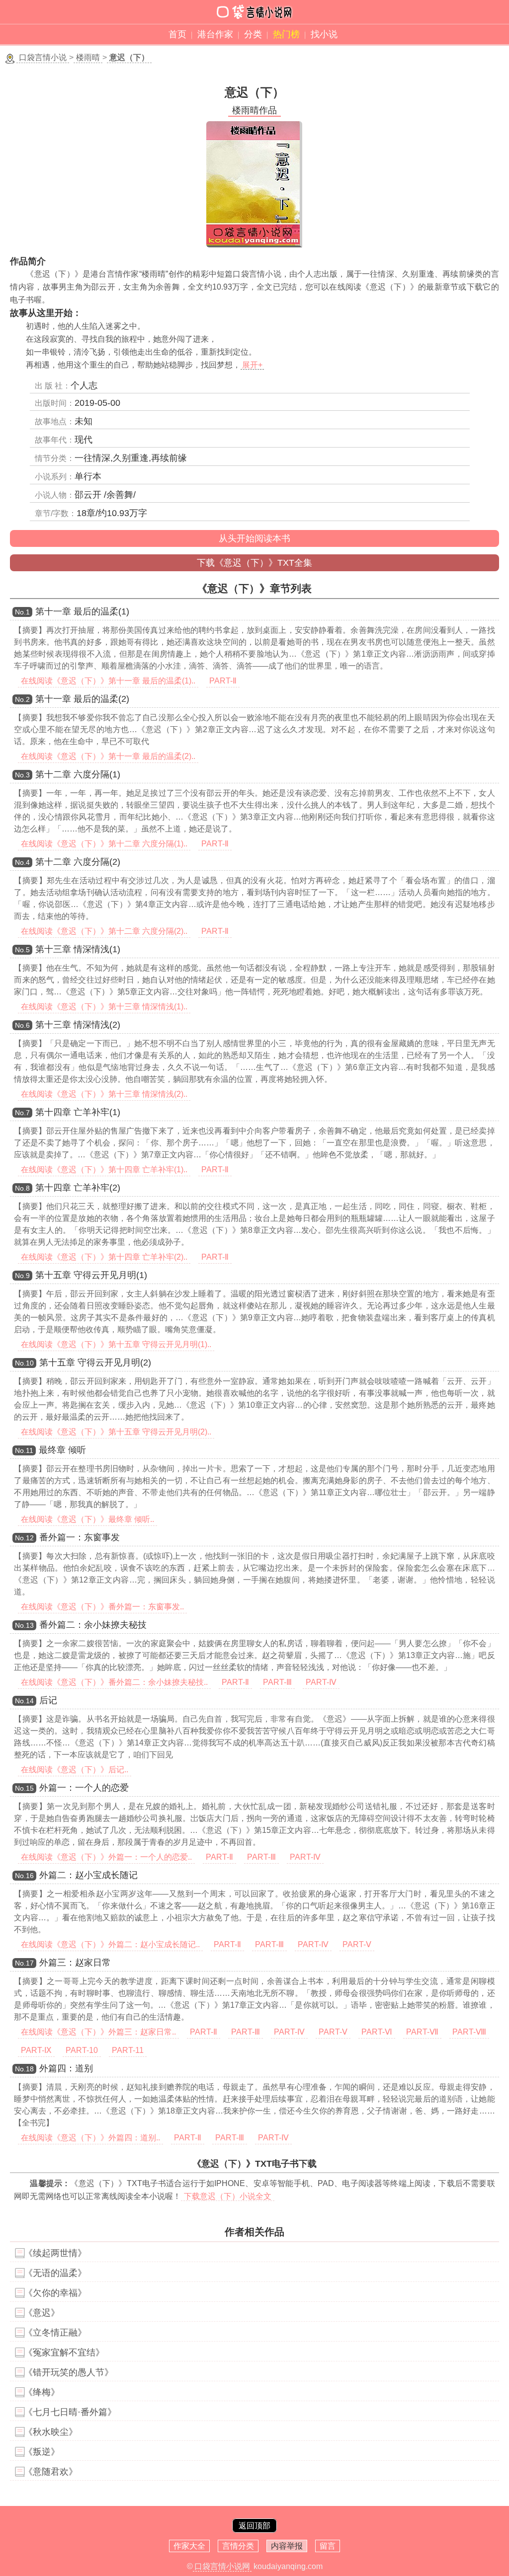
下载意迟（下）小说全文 (228, 2196)
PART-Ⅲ (277, 1682)
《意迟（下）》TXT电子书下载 (254, 2164)
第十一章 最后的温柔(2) (82, 699)
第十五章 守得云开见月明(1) (91, 1275)
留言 (328, 2546)
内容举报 (287, 2546)
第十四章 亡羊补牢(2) (78, 1188)
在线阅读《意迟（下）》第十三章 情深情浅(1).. (104, 1007)
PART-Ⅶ (422, 2032)
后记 (48, 1700)
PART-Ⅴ (357, 1944)
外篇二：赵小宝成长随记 (88, 1875)
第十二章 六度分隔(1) (78, 774)
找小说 (324, 34)
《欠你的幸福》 (55, 2293)
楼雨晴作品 (254, 110)
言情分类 (238, 2546)
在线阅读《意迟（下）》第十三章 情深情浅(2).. (104, 1094)
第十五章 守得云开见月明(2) (95, 1363)
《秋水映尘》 (51, 2432)
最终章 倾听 (62, 1450)
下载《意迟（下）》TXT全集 (254, 563)
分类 (253, 34)
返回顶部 (254, 2526)
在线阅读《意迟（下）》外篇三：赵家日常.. (98, 2032)
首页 (177, 34)
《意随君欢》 (51, 2472)
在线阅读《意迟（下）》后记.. (75, 1770)
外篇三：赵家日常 (75, 1963)
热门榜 (286, 34)
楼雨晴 (88, 57)
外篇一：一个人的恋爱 (84, 1788)
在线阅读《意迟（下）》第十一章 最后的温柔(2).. (108, 756)
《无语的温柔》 (55, 2273)
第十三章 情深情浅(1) (78, 949)
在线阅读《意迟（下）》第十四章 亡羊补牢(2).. (104, 1257)
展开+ (252, 365)
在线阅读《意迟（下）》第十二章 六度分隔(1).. (104, 844)
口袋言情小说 (43, 57)
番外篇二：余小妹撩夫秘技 (93, 1625)
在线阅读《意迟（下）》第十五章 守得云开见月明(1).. (116, 1344)
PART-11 (128, 2050)
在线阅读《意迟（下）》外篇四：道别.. (90, 2138)
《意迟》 (42, 2313)
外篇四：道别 (66, 2068)
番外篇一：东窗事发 (80, 1537)
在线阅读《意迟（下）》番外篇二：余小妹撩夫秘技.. (114, 1682)
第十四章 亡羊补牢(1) (78, 1112)
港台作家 (215, 34)
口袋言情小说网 (222, 2566)
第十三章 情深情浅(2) (78, 1025)
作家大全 (189, 2546)
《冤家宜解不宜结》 (64, 2352)
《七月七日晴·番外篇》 (70, 2412)
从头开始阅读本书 (254, 538)
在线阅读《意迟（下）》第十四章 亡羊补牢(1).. (104, 1170)
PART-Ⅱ (223, 681)
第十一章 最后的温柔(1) (82, 611)
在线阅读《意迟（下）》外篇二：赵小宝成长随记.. (110, 1944)
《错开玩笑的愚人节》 (69, 2372)
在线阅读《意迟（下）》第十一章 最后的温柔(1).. (108, 681)
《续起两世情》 (55, 2253)
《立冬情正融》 (55, 2333)
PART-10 (82, 2050)
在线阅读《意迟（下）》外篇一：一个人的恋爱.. (106, 1857)
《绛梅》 (42, 2392)
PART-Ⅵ (377, 2032)
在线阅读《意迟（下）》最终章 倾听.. (87, 1519)
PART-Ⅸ (36, 2050)
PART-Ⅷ (469, 2032)
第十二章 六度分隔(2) (78, 862)
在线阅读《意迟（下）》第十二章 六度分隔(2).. (104, 931)
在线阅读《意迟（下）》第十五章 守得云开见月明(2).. (116, 1432)
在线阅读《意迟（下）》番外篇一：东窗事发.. (102, 1607)
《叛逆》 (42, 2452)
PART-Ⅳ (321, 1682)
